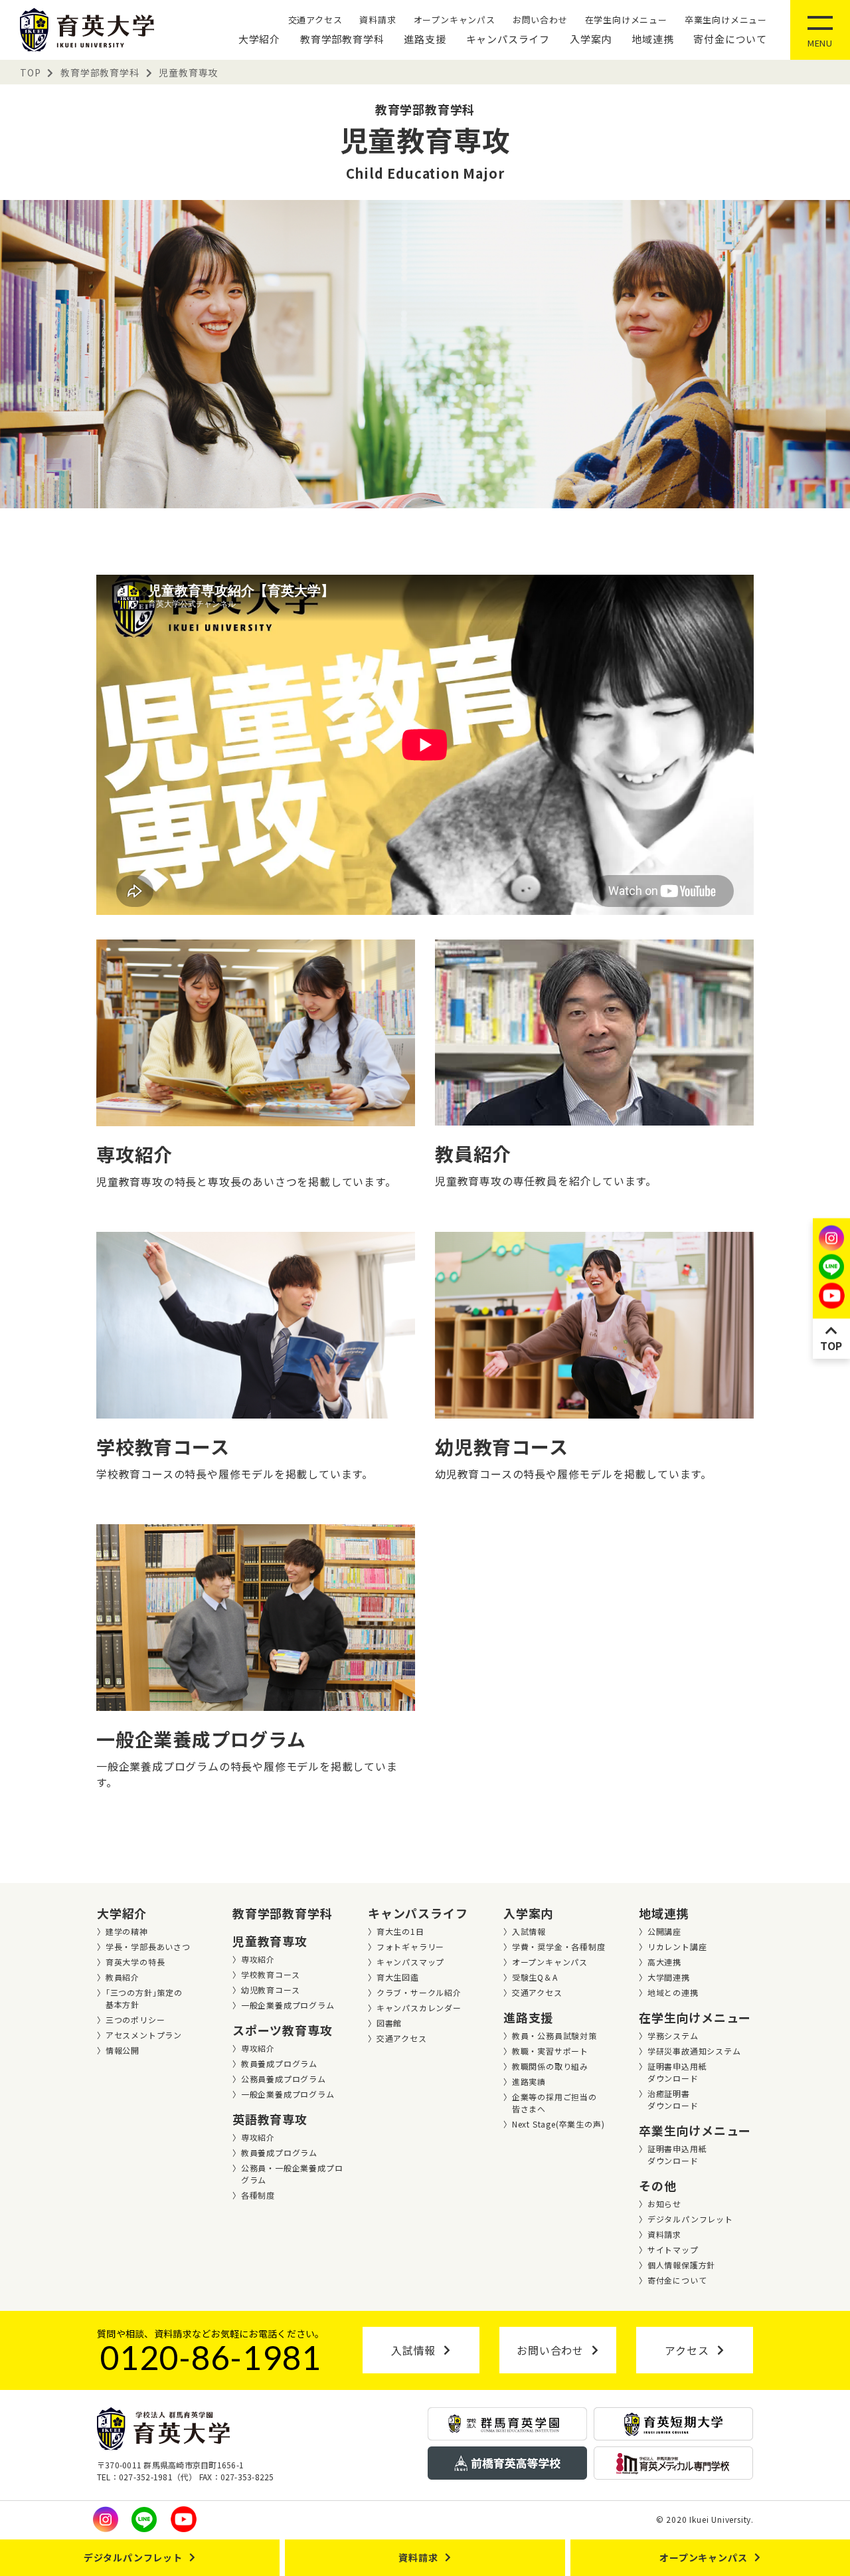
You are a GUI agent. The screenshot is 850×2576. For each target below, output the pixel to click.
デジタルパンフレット (690, 2219)
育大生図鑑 (398, 1977)
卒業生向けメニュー (726, 20)
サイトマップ (673, 2249)
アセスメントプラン (144, 2035)
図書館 (389, 2023)
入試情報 (529, 1931)
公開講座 (664, 1931)
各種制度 (258, 2195)
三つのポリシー (135, 2020)
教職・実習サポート (550, 2051)
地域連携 (652, 39)
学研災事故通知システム (694, 2051)
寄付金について (730, 39)
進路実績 (529, 2081)
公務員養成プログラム (284, 2079)
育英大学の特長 (135, 1962)
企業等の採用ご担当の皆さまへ (554, 2103)
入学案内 (591, 39)
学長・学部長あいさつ (148, 1946)
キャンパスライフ (508, 39)
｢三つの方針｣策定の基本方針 (144, 1998)
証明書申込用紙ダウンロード (677, 2072)
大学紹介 (259, 39)
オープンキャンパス (455, 20)
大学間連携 (669, 1977)
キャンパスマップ (410, 1962)
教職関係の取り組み (550, 2066)
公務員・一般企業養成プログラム (292, 2174)
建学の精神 (127, 1931)
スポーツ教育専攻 (282, 2030)
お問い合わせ (540, 20)
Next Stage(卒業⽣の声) (558, 2124)
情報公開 (123, 2050)
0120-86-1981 (211, 2357)
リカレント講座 (677, 1946)
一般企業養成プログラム (288, 2005)
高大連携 (664, 1962)
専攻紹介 (258, 1959)
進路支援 (425, 39)
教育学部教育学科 (342, 39)
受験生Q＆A (535, 1977)
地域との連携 (673, 1992)
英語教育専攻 (270, 2119)
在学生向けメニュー (626, 20)
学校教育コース (271, 1974)
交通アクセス (315, 20)
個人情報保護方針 (681, 2265)
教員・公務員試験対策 (554, 2035)
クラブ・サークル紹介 (419, 1992)
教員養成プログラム (279, 2063)
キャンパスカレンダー (419, 2008)
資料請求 (378, 20)
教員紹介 (123, 1977)
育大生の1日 (400, 1931)
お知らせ (664, 2204)
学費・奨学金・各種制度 (559, 1946)
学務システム (673, 2035)
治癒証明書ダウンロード (673, 2099)
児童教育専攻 (270, 1941)
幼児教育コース (271, 1990)
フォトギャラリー (410, 1946)
